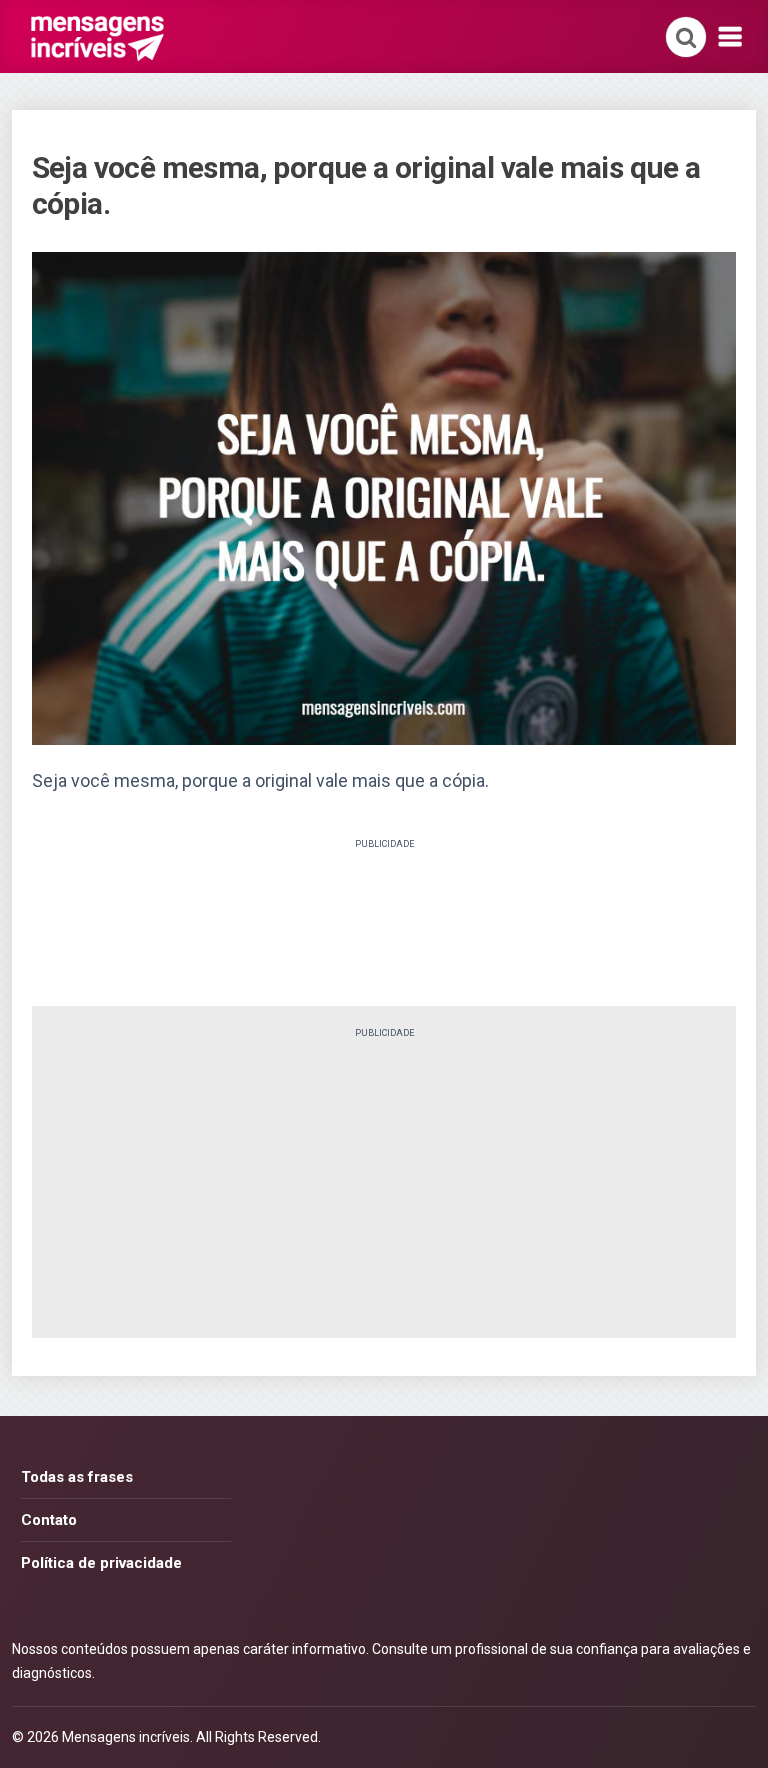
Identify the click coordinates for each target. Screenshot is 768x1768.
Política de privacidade (101, 1563)
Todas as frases (77, 1477)
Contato (49, 1520)
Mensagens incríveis (126, 1737)
